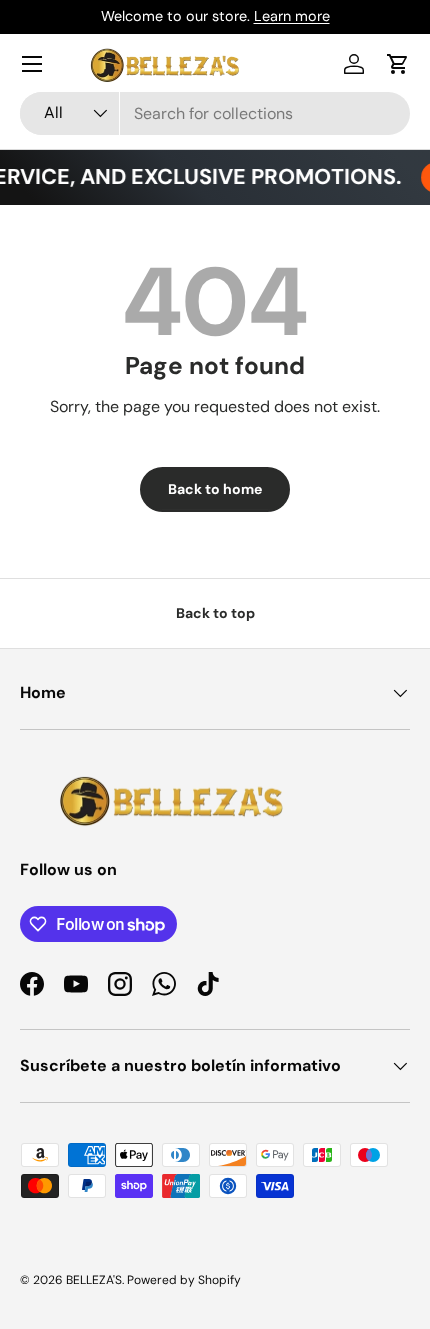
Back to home (215, 489)
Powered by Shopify (184, 1280)
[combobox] (215, 113)
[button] (398, 64)
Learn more (292, 16)
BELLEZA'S (94, 1280)
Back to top (215, 613)
